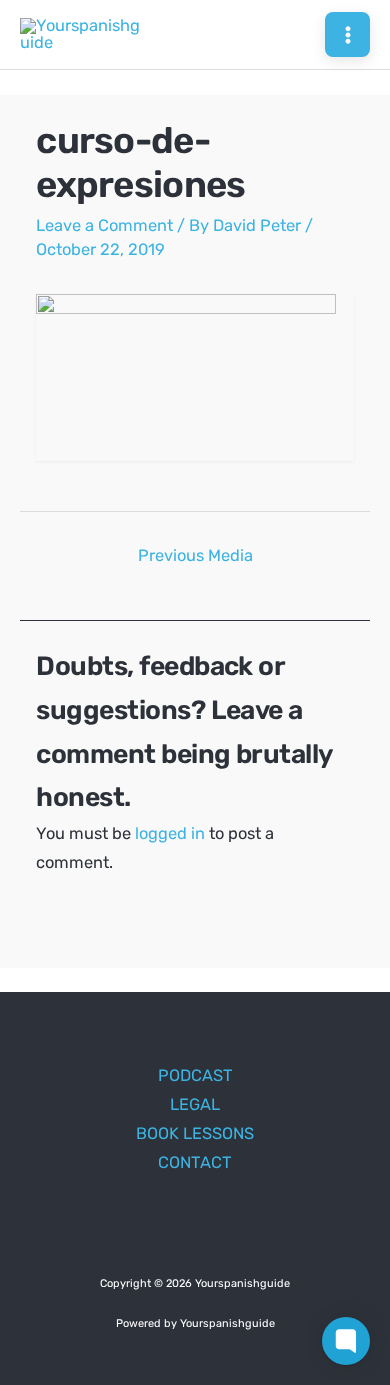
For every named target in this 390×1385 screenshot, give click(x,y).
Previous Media (195, 555)
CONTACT (195, 1162)
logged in (170, 833)
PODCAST (195, 1075)
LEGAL (195, 1104)
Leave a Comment (104, 225)
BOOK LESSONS (195, 1133)
